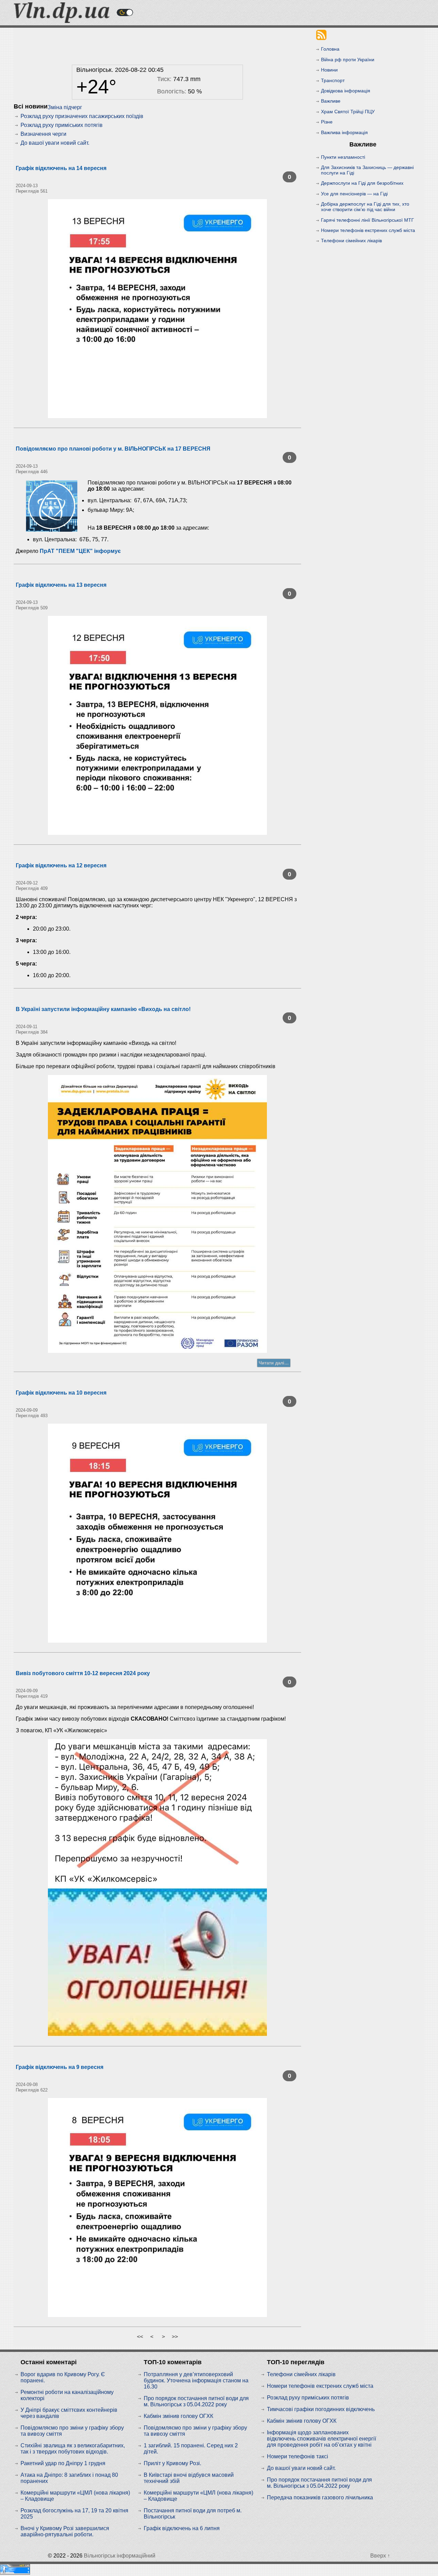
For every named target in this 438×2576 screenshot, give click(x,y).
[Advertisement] (157, 44)
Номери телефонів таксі (298, 2456)
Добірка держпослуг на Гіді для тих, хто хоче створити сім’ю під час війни (365, 207)
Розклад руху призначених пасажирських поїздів (82, 116)
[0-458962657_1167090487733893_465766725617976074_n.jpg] (157, 1888)
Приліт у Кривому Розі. (172, 2463)
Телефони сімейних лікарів (351, 241)
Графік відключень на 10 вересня (61, 1393)
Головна (330, 49)
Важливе (331, 101)
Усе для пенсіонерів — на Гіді (354, 194)
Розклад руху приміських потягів (62, 125)
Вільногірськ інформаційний (120, 2556)
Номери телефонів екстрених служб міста (368, 230)
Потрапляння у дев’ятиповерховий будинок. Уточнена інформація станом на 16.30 (196, 2380)
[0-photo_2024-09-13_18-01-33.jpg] (157, 309)
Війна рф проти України (348, 60)
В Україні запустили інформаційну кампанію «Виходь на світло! (103, 1009)
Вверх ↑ (380, 2556)
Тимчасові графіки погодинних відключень (321, 2409)
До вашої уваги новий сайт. (55, 143)
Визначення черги (43, 134)
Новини (329, 70)
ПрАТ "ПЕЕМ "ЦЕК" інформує (80, 551)
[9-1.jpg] (157, 1214)
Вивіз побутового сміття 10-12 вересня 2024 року (83, 1673)
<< (140, 2337)
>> (175, 2337)
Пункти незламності (343, 157)
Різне (327, 122)
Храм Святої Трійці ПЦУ (348, 112)
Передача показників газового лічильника (320, 2497)
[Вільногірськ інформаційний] (62, 21)
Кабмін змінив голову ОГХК (178, 2416)
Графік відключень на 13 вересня (61, 585)
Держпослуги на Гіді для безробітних (362, 183)
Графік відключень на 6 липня (182, 2528)
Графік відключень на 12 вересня (61, 865)
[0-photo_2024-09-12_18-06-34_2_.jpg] (157, 725)
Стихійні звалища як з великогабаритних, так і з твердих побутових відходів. (73, 2449)
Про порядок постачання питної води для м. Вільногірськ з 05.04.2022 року (196, 2401)
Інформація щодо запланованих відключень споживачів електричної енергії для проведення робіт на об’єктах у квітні (321, 2439)
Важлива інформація (344, 132)
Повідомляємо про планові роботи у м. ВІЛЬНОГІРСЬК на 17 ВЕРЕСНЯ (113, 449)
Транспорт (333, 80)
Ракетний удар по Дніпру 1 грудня (63, 2463)
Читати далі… (274, 1363)
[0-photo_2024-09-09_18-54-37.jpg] (157, 1533)
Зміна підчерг (65, 107)
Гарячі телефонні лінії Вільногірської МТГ (368, 220)
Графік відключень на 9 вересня (60, 2067)
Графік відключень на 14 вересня (61, 168)
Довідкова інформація (346, 91)
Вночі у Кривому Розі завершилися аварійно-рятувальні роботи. (65, 2531)
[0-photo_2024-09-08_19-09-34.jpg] (157, 2208)
